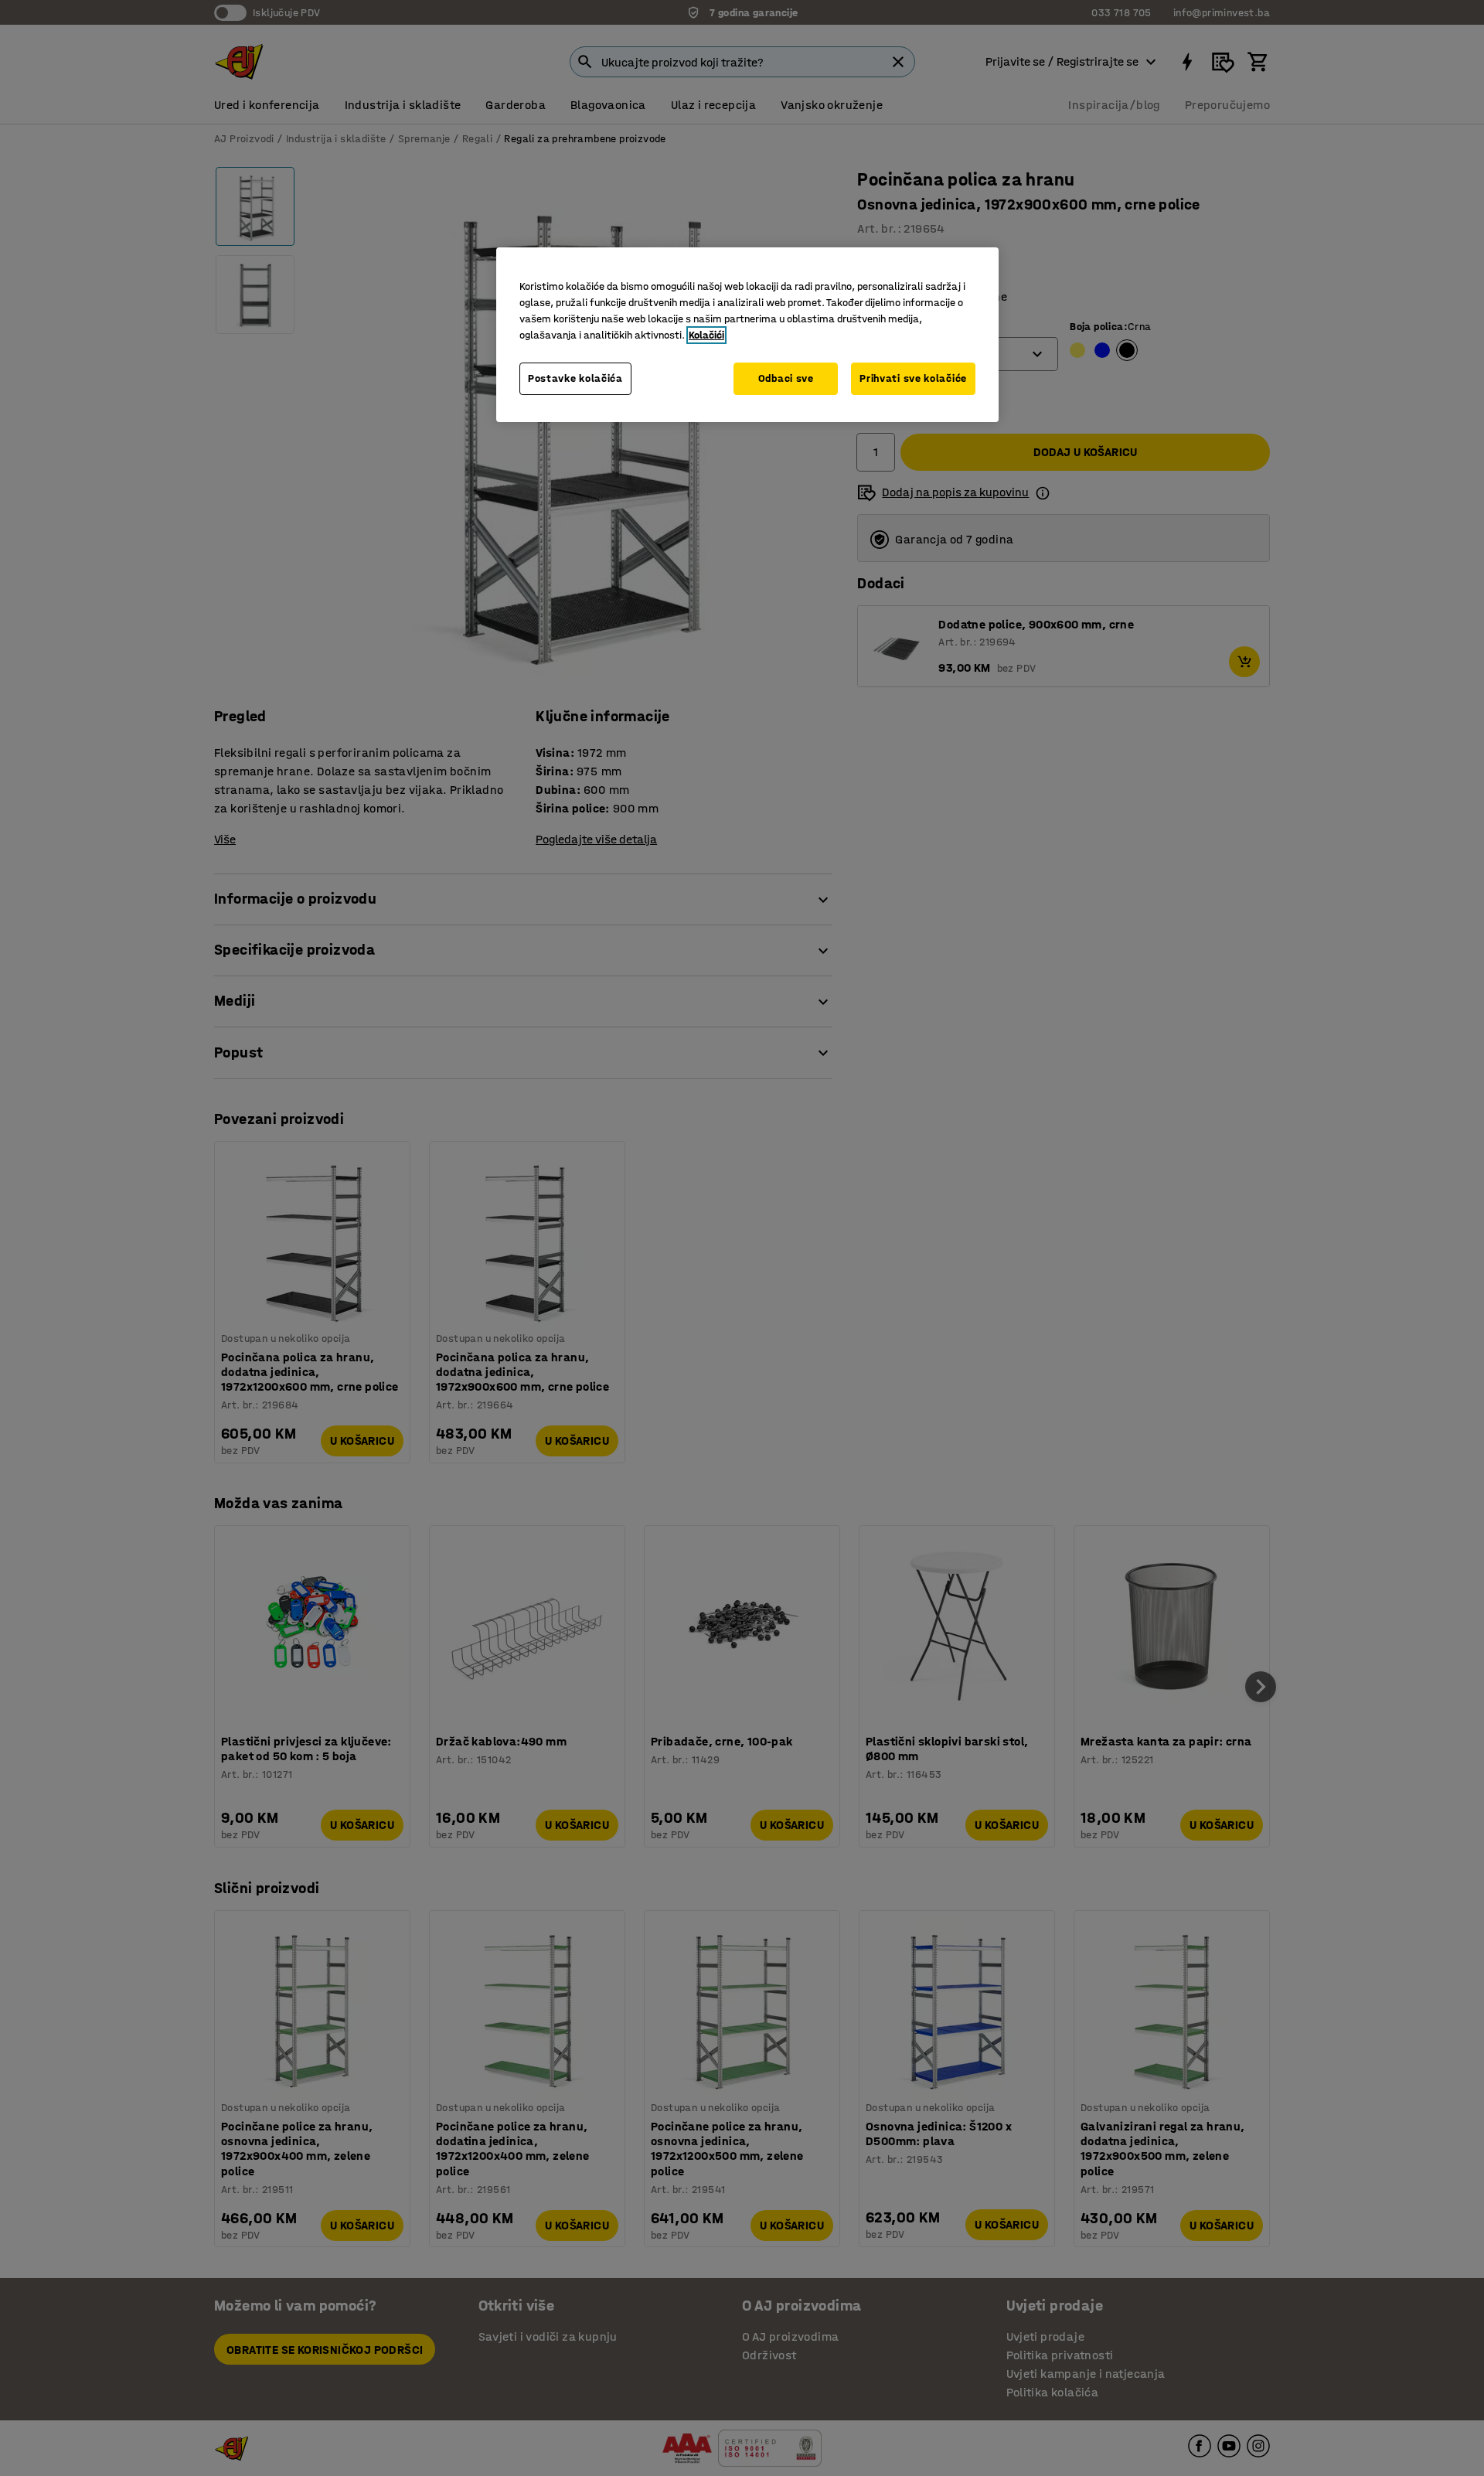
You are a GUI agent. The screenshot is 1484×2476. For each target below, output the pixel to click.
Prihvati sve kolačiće (913, 378)
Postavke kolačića (575, 378)
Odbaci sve (786, 378)
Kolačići (706, 335)
